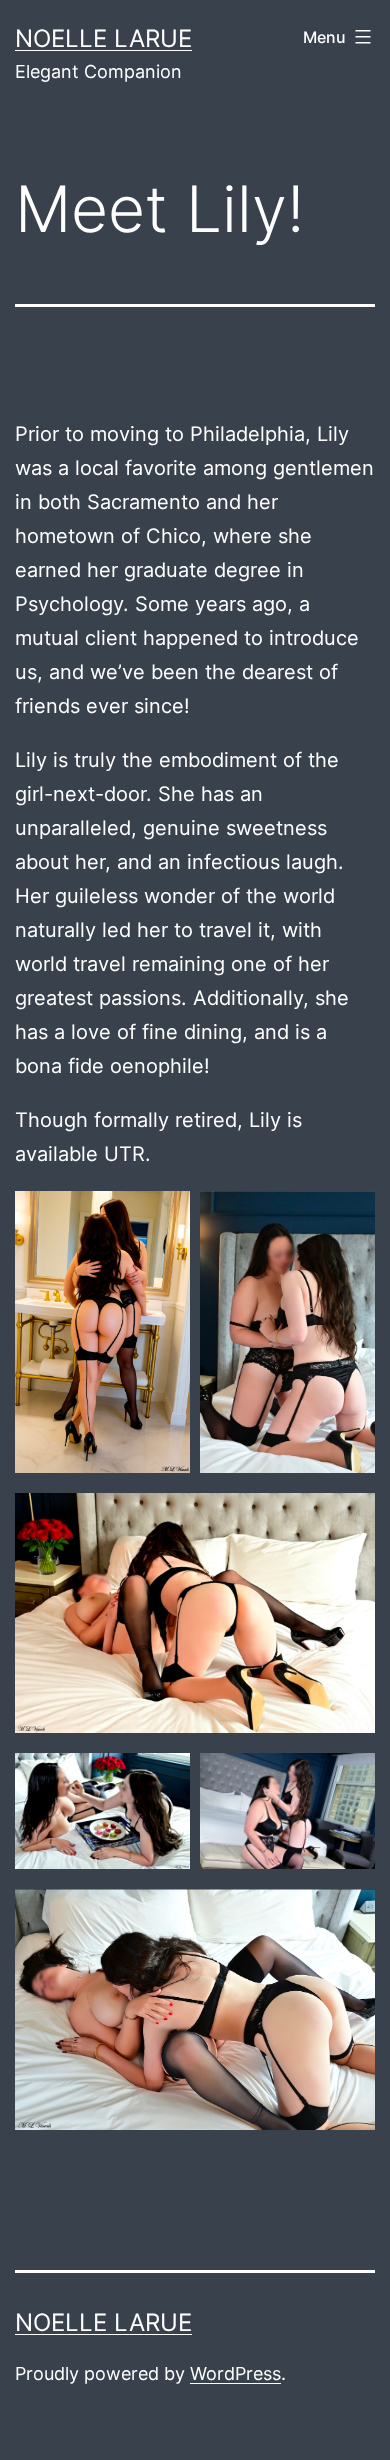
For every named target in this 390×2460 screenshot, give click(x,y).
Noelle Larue (103, 38)
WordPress (235, 2373)
